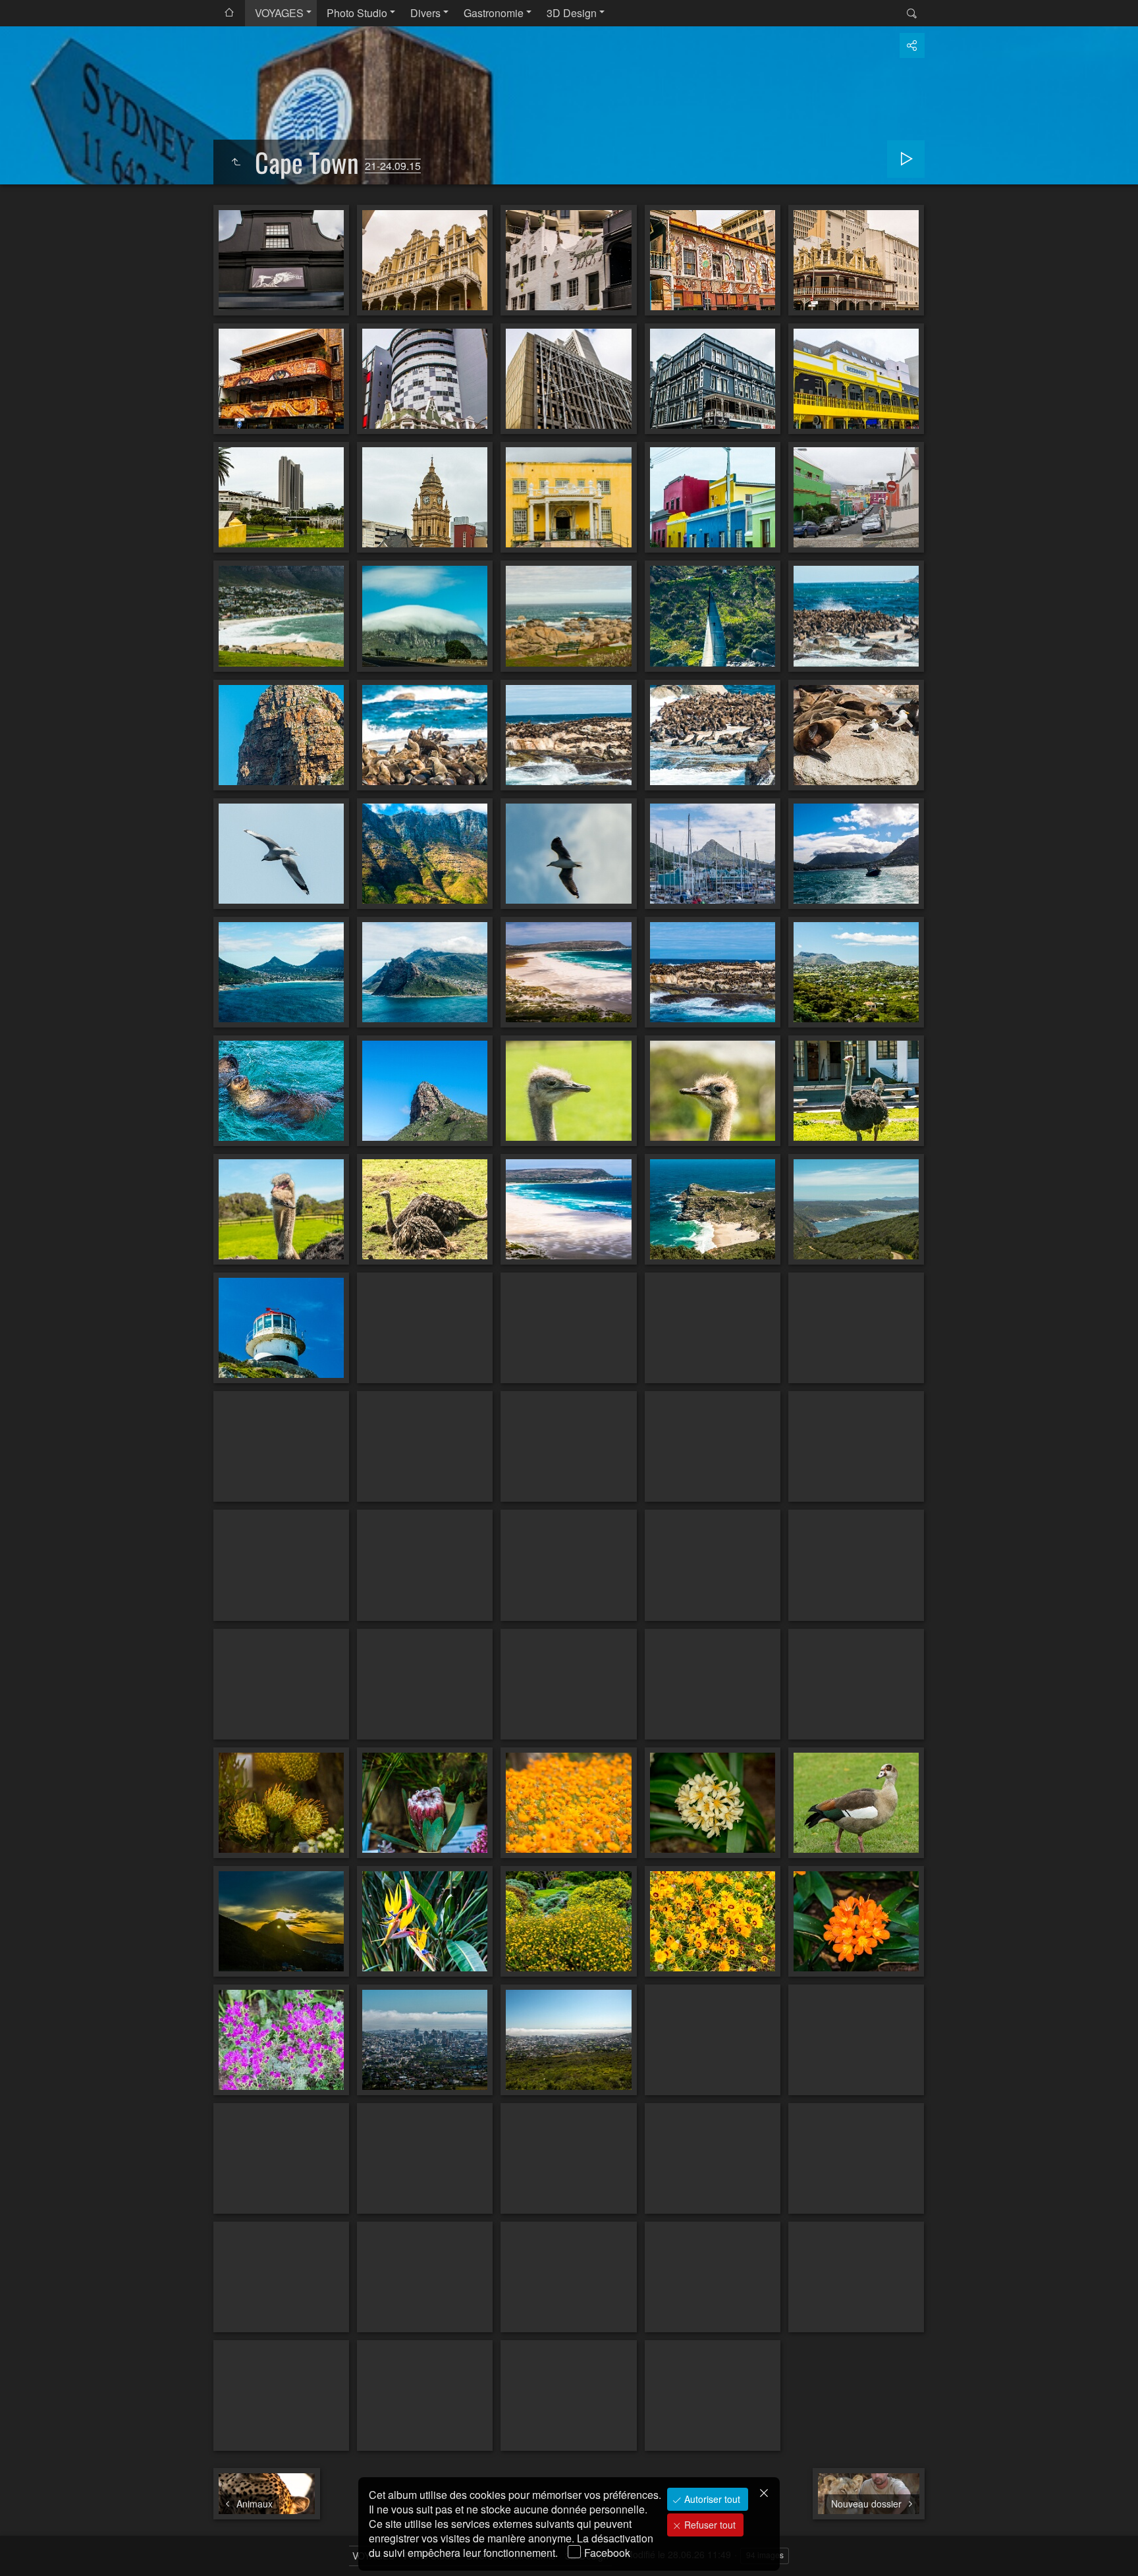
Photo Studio (357, 13)
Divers (425, 13)
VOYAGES (279, 13)
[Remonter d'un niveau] (236, 162)
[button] (26, 2550)
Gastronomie (494, 13)
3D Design (572, 13)
